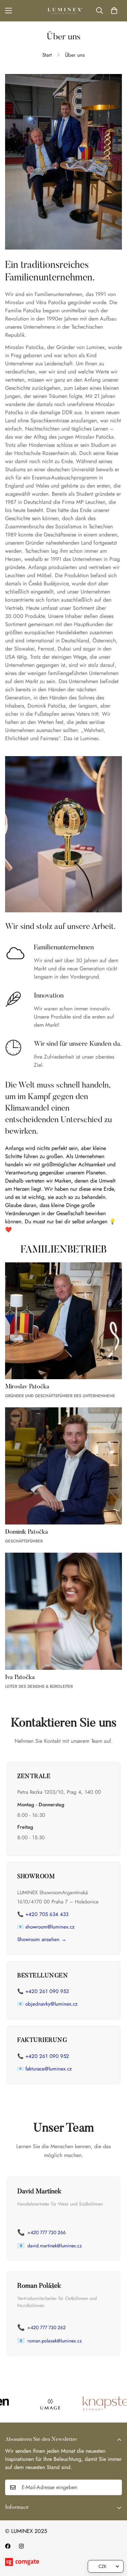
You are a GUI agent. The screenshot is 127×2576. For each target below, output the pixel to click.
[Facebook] (8, 2546)
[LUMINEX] (64, 11)
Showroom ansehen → (42, 1939)
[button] (114, 11)
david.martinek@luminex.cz (55, 2246)
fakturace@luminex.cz (49, 2069)
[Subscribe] (114, 2487)
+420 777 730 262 (47, 2327)
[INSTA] (21, 2546)
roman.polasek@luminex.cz (55, 2341)
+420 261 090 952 (47, 2056)
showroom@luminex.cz (50, 1927)
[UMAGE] (35, 2404)
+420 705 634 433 (47, 1914)
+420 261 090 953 (47, 1991)
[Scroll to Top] (115, 2540)
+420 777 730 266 (47, 2232)
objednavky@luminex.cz (51, 2004)
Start (47, 55)
